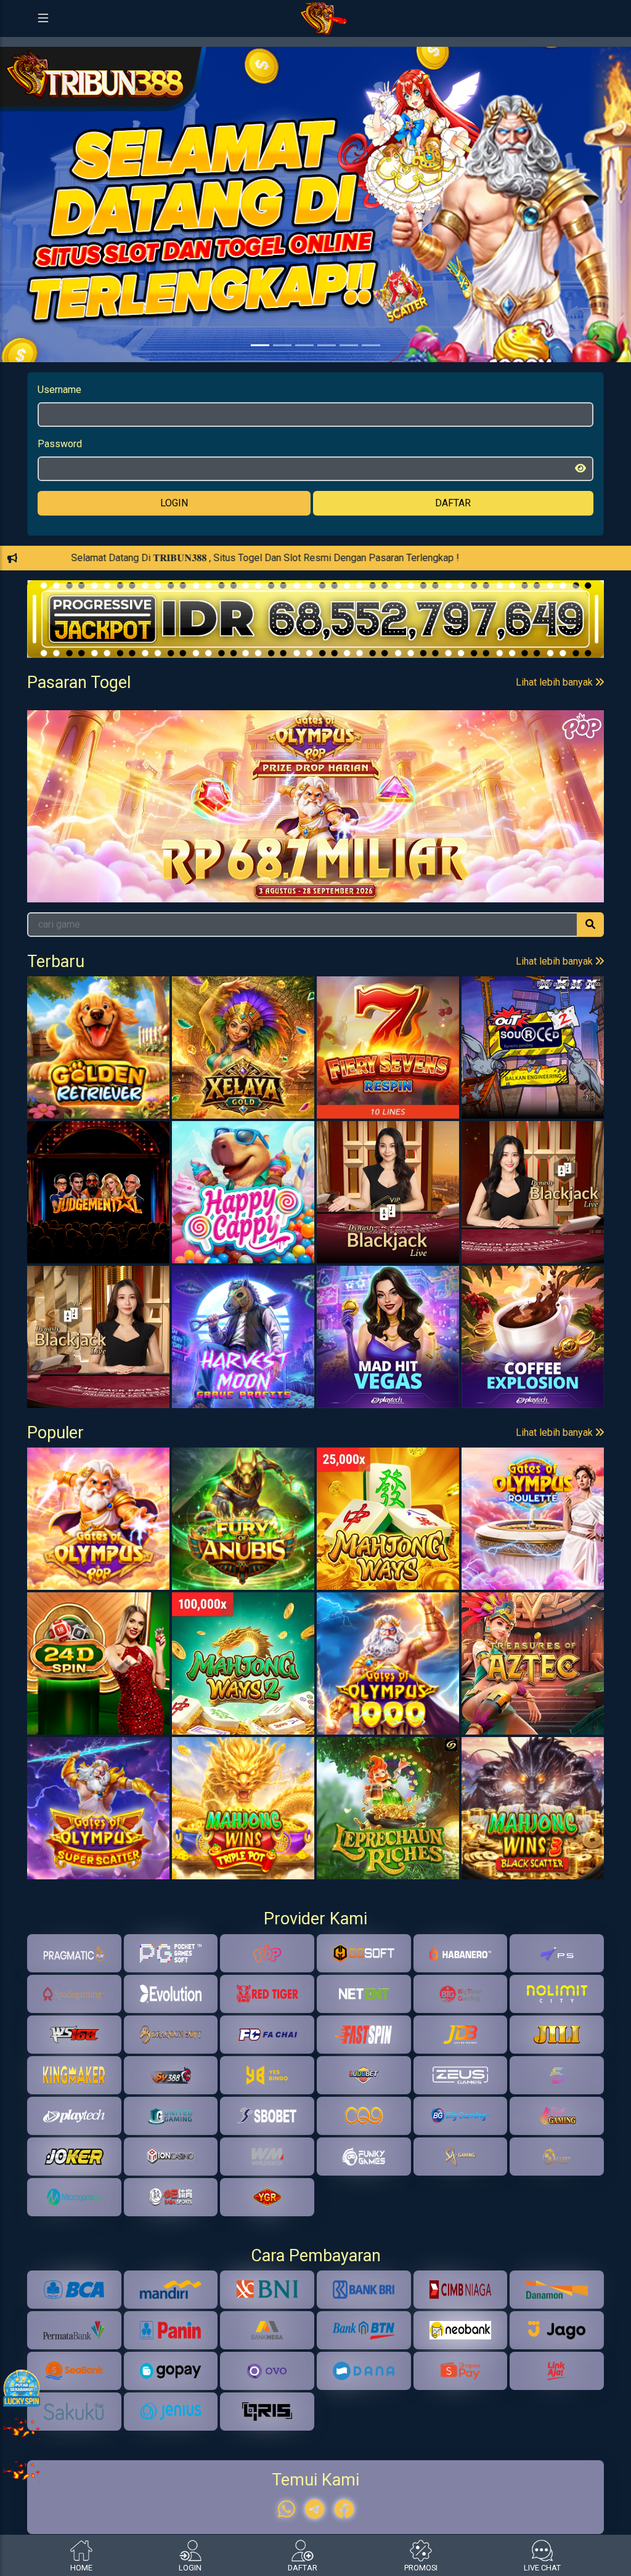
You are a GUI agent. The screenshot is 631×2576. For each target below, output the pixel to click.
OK (316, 1365)
